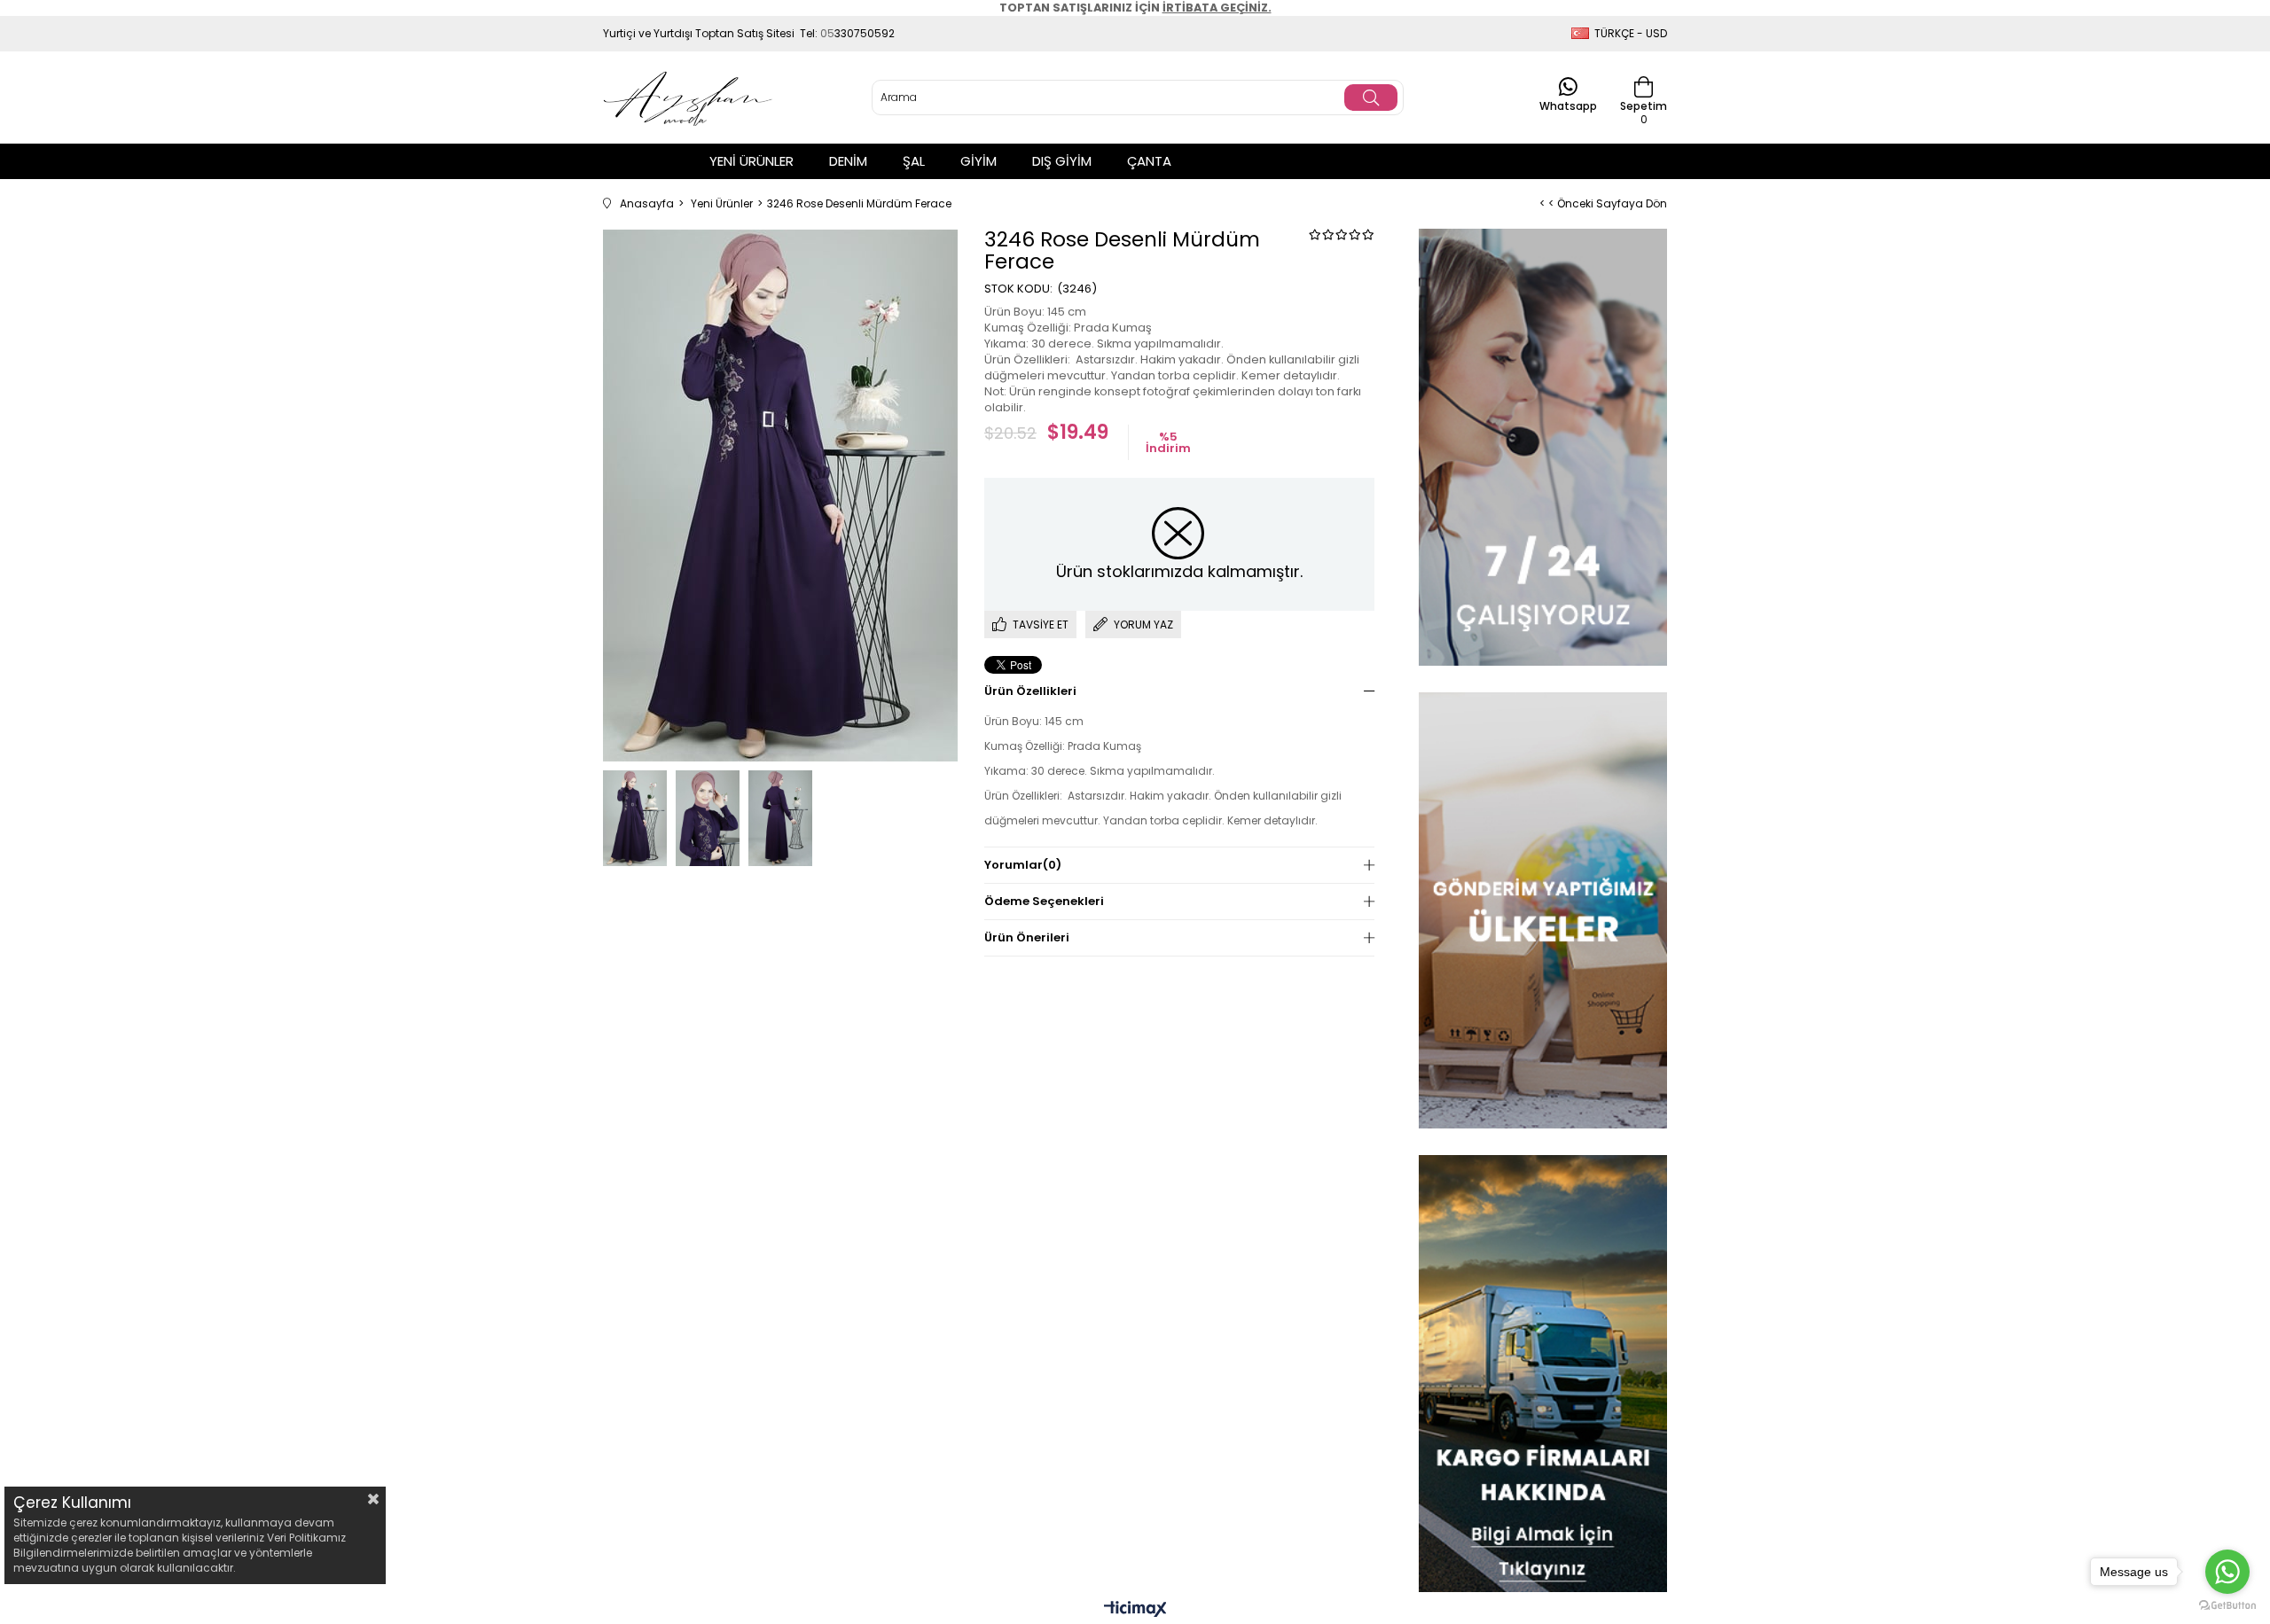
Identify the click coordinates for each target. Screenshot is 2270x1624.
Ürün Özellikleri (1030, 691)
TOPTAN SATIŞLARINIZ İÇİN (1135, 8)
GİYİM (978, 161)
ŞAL (914, 161)
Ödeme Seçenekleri (1044, 901)
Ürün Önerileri (1027, 937)
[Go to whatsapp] (2227, 1572)
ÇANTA (1149, 161)
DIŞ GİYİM (1062, 161)
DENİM (848, 161)
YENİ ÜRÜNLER (751, 161)
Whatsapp (1568, 105)
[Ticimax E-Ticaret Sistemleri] (1135, 1610)
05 (827, 33)
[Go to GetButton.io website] (2227, 1606)
